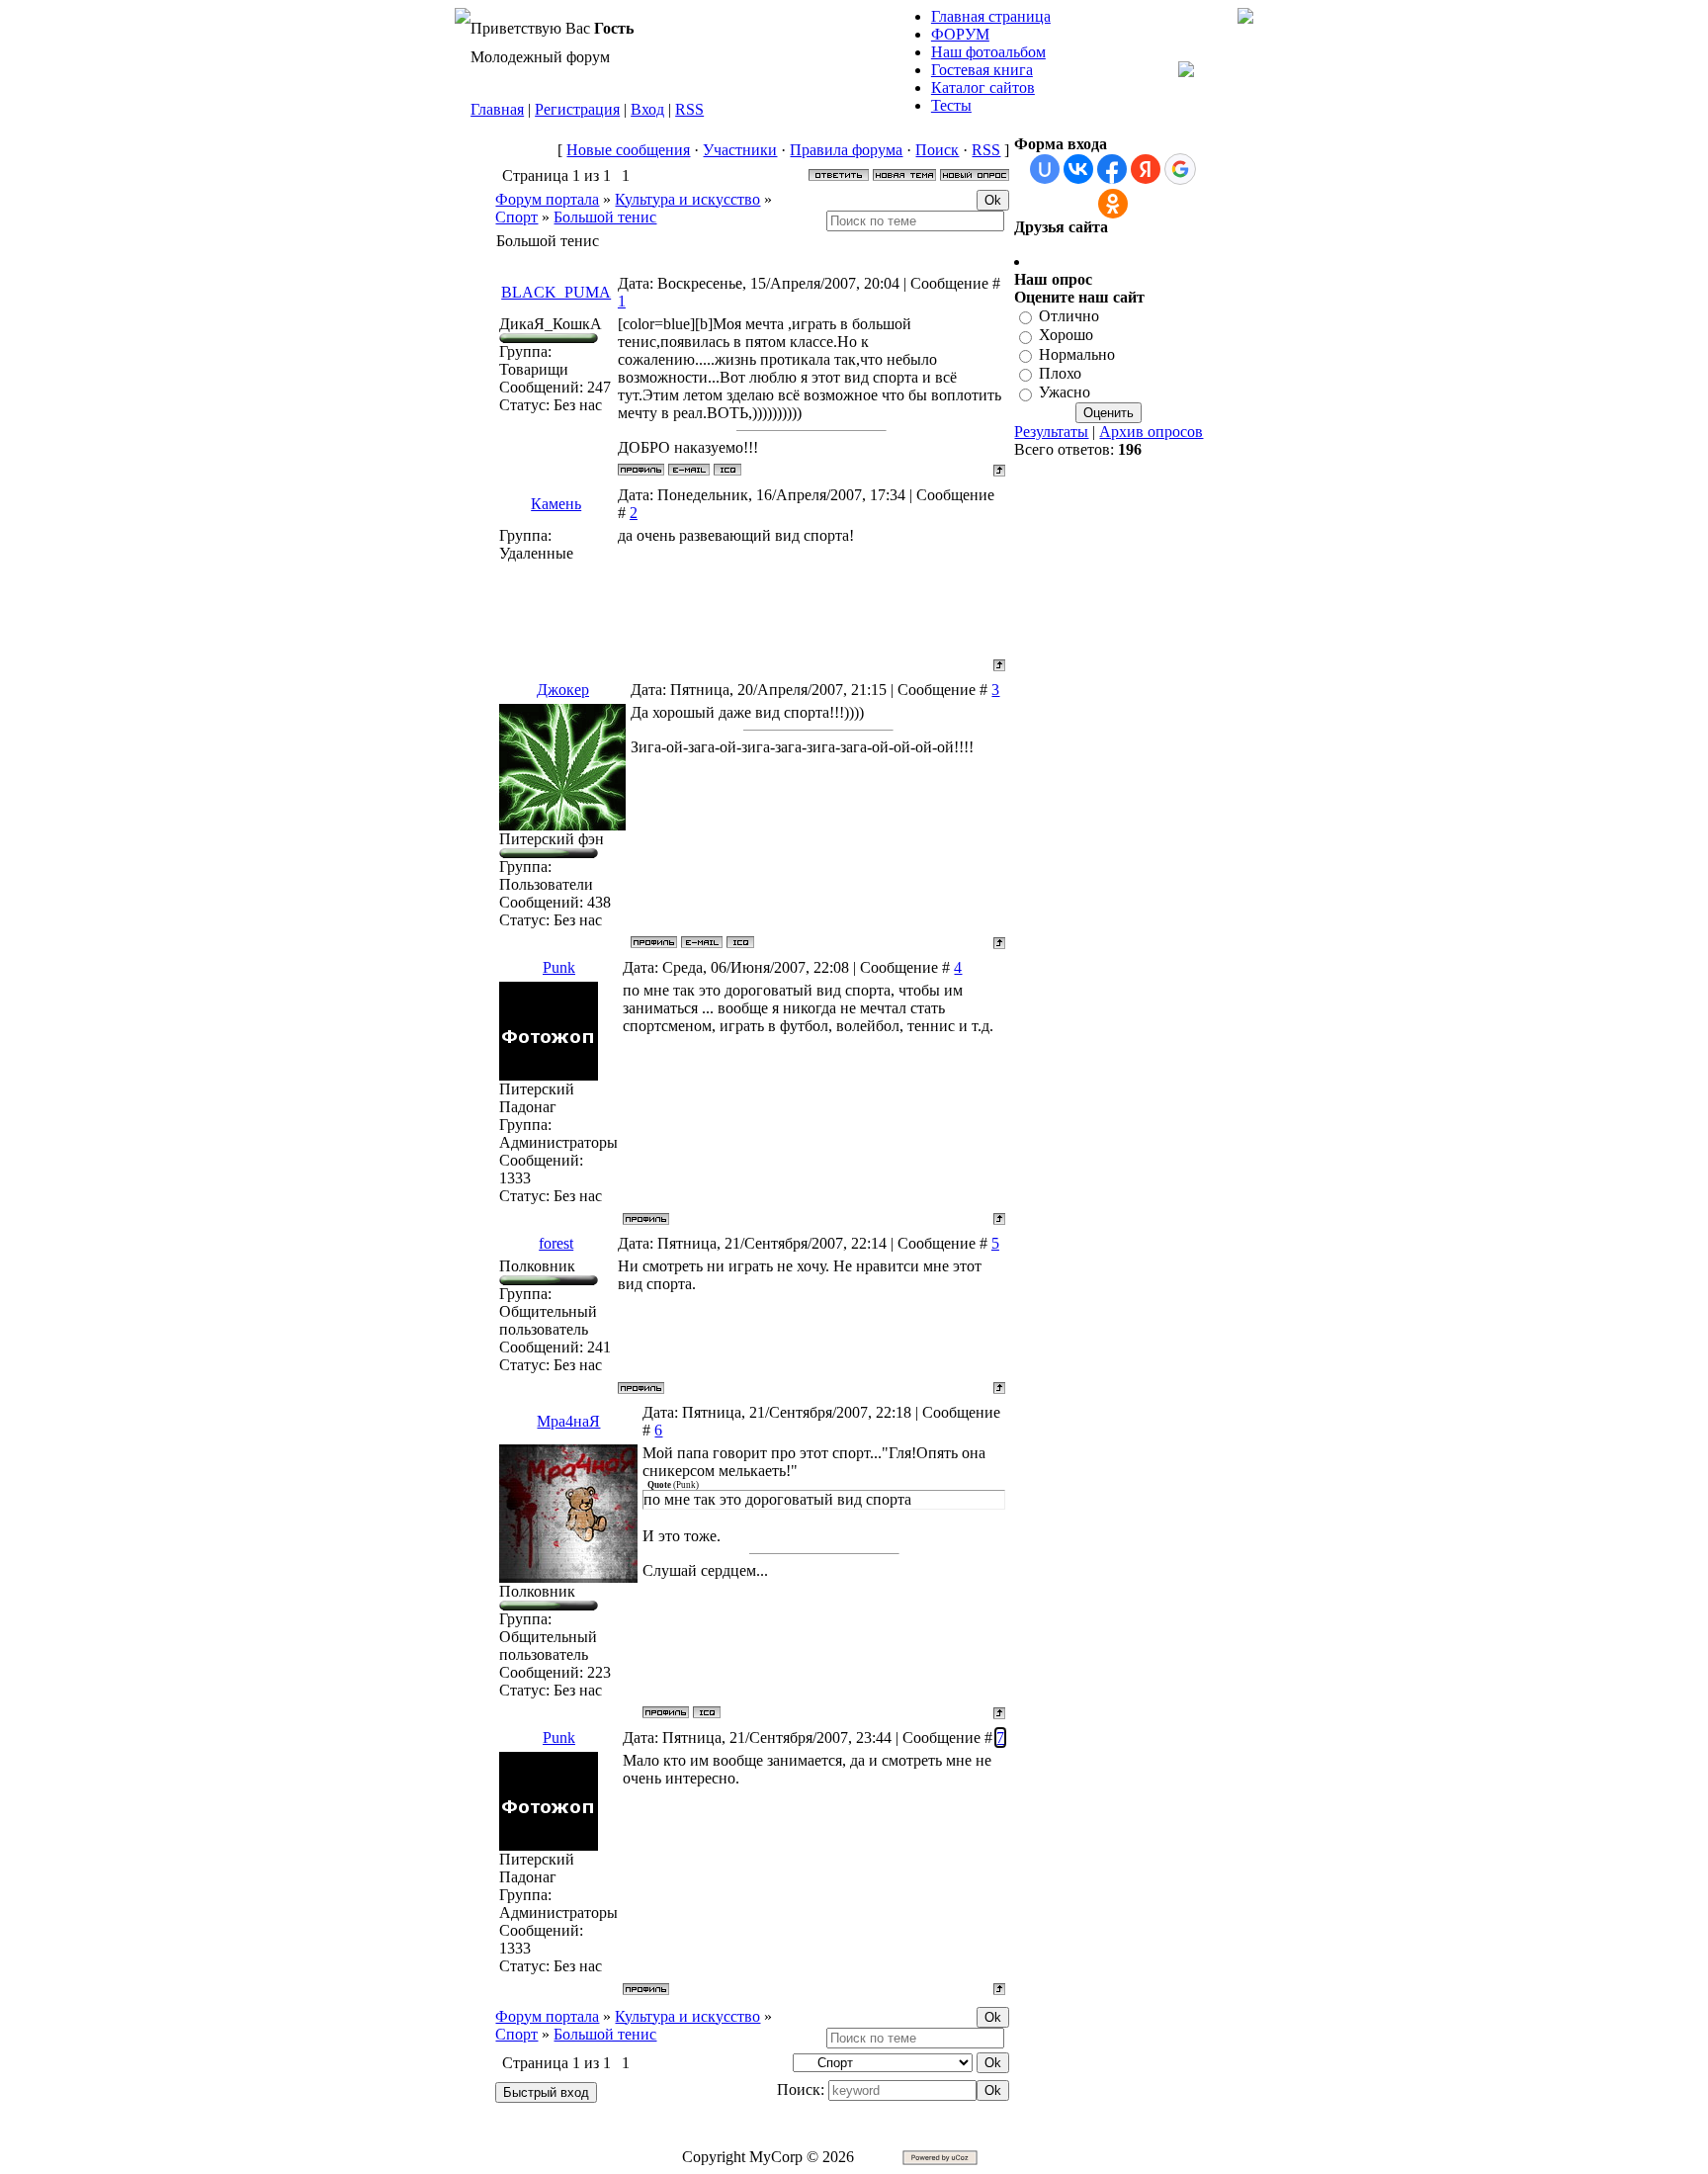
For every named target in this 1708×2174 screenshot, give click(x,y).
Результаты (1051, 432)
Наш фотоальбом (988, 52)
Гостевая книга (982, 70)
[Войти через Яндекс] (1146, 169)
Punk (559, 967)
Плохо (1060, 373)
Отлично (1069, 316)
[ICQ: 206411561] (727, 470)
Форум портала (547, 199)
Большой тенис (605, 217)
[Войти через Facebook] (1112, 169)
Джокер (563, 690)
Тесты (951, 105)
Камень (556, 504)
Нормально (1077, 354)
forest (556, 1243)
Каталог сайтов (983, 87)
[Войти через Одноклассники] (1113, 204)
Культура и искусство (687, 199)
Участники (740, 150)
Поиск (937, 150)
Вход (647, 109)
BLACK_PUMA (556, 292)
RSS (689, 109)
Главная (497, 109)
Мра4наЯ (568, 1421)
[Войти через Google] (1180, 169)
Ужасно (1065, 393)
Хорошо (1066, 336)
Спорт (516, 217)
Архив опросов (1151, 432)
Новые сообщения (628, 150)
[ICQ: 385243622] (707, 1712)
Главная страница (991, 16)
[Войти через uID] (1045, 169)
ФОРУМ (960, 34)
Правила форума (846, 150)
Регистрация (577, 109)
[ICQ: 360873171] (740, 942)
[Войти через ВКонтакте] (1078, 169)
